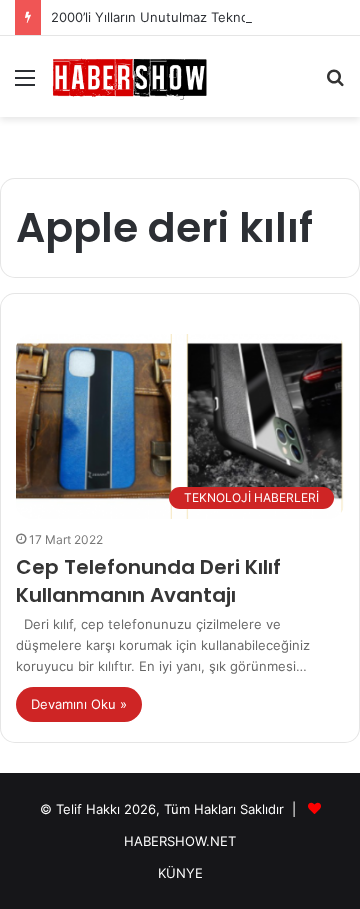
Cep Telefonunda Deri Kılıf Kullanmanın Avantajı (148, 581)
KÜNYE (180, 873)
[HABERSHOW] (130, 76)
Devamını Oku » (79, 704)
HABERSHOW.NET (180, 841)
